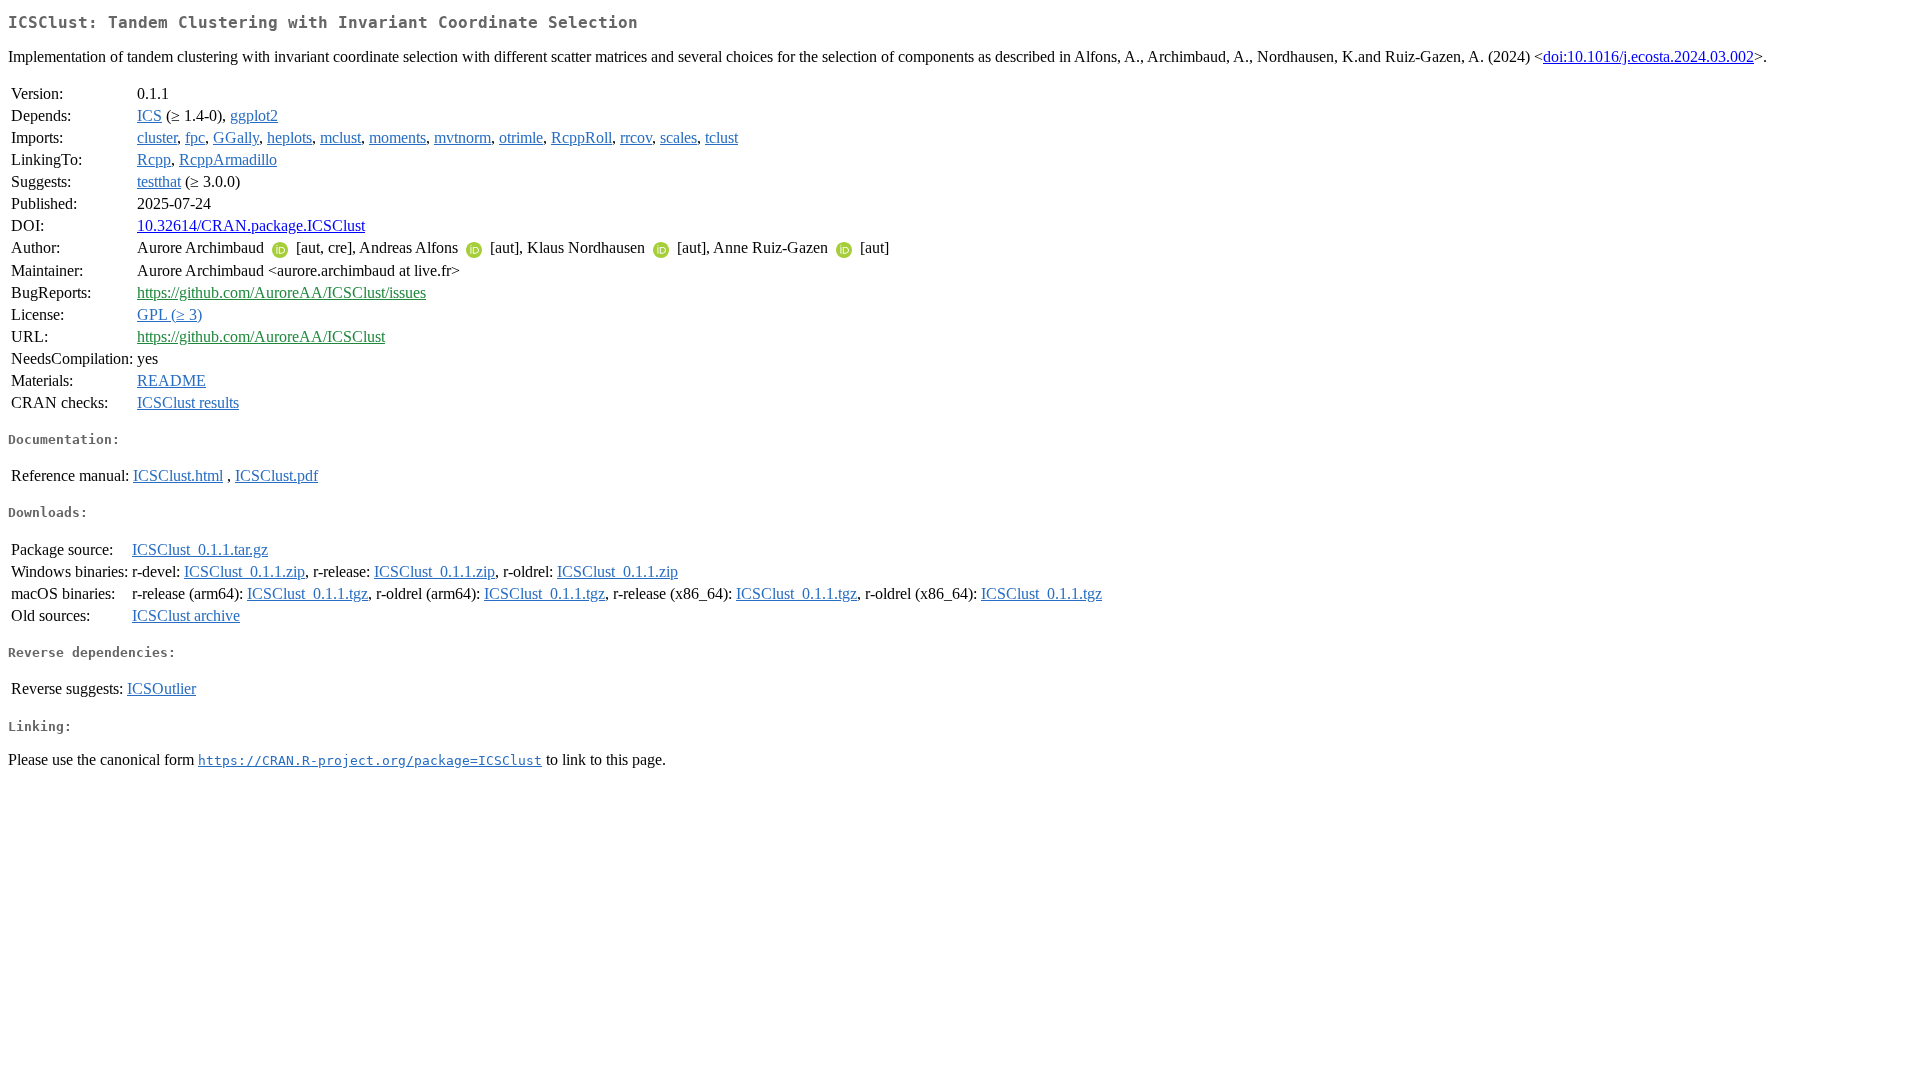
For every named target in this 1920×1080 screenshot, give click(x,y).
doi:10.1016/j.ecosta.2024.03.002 (1648, 56)
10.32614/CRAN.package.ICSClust (251, 225)
